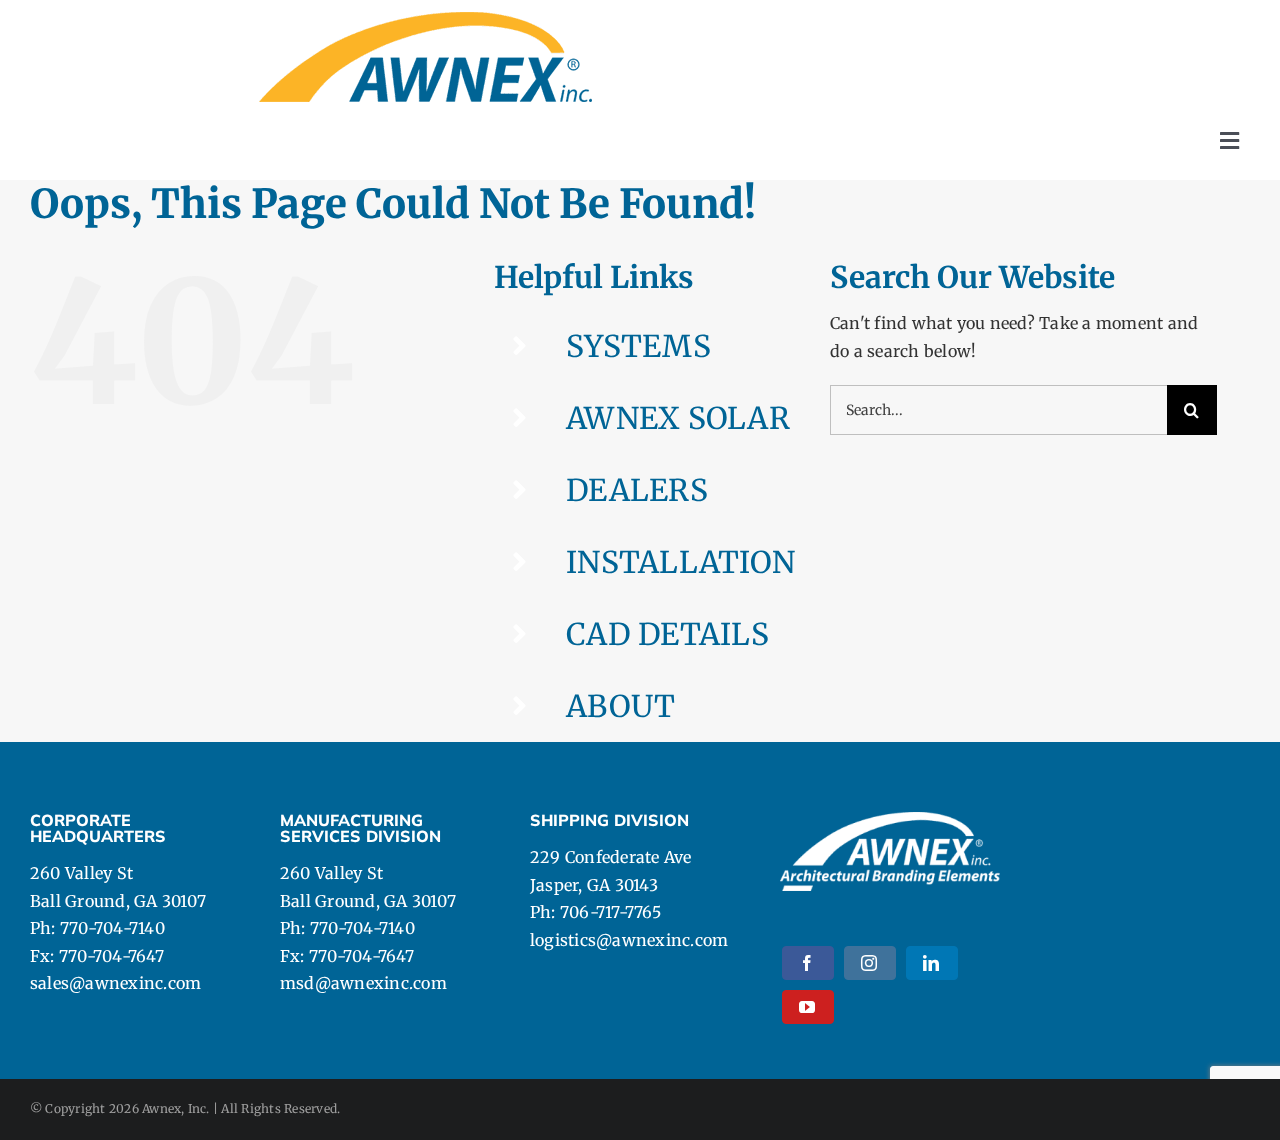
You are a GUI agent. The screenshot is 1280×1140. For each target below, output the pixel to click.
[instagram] (870, 963)
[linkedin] (932, 963)
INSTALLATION (680, 562)
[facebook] (808, 963)
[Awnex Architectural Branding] (425, 20)
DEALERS (637, 490)
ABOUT (620, 706)
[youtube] (808, 1007)
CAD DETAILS (667, 634)
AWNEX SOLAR (678, 418)
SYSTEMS (638, 346)
